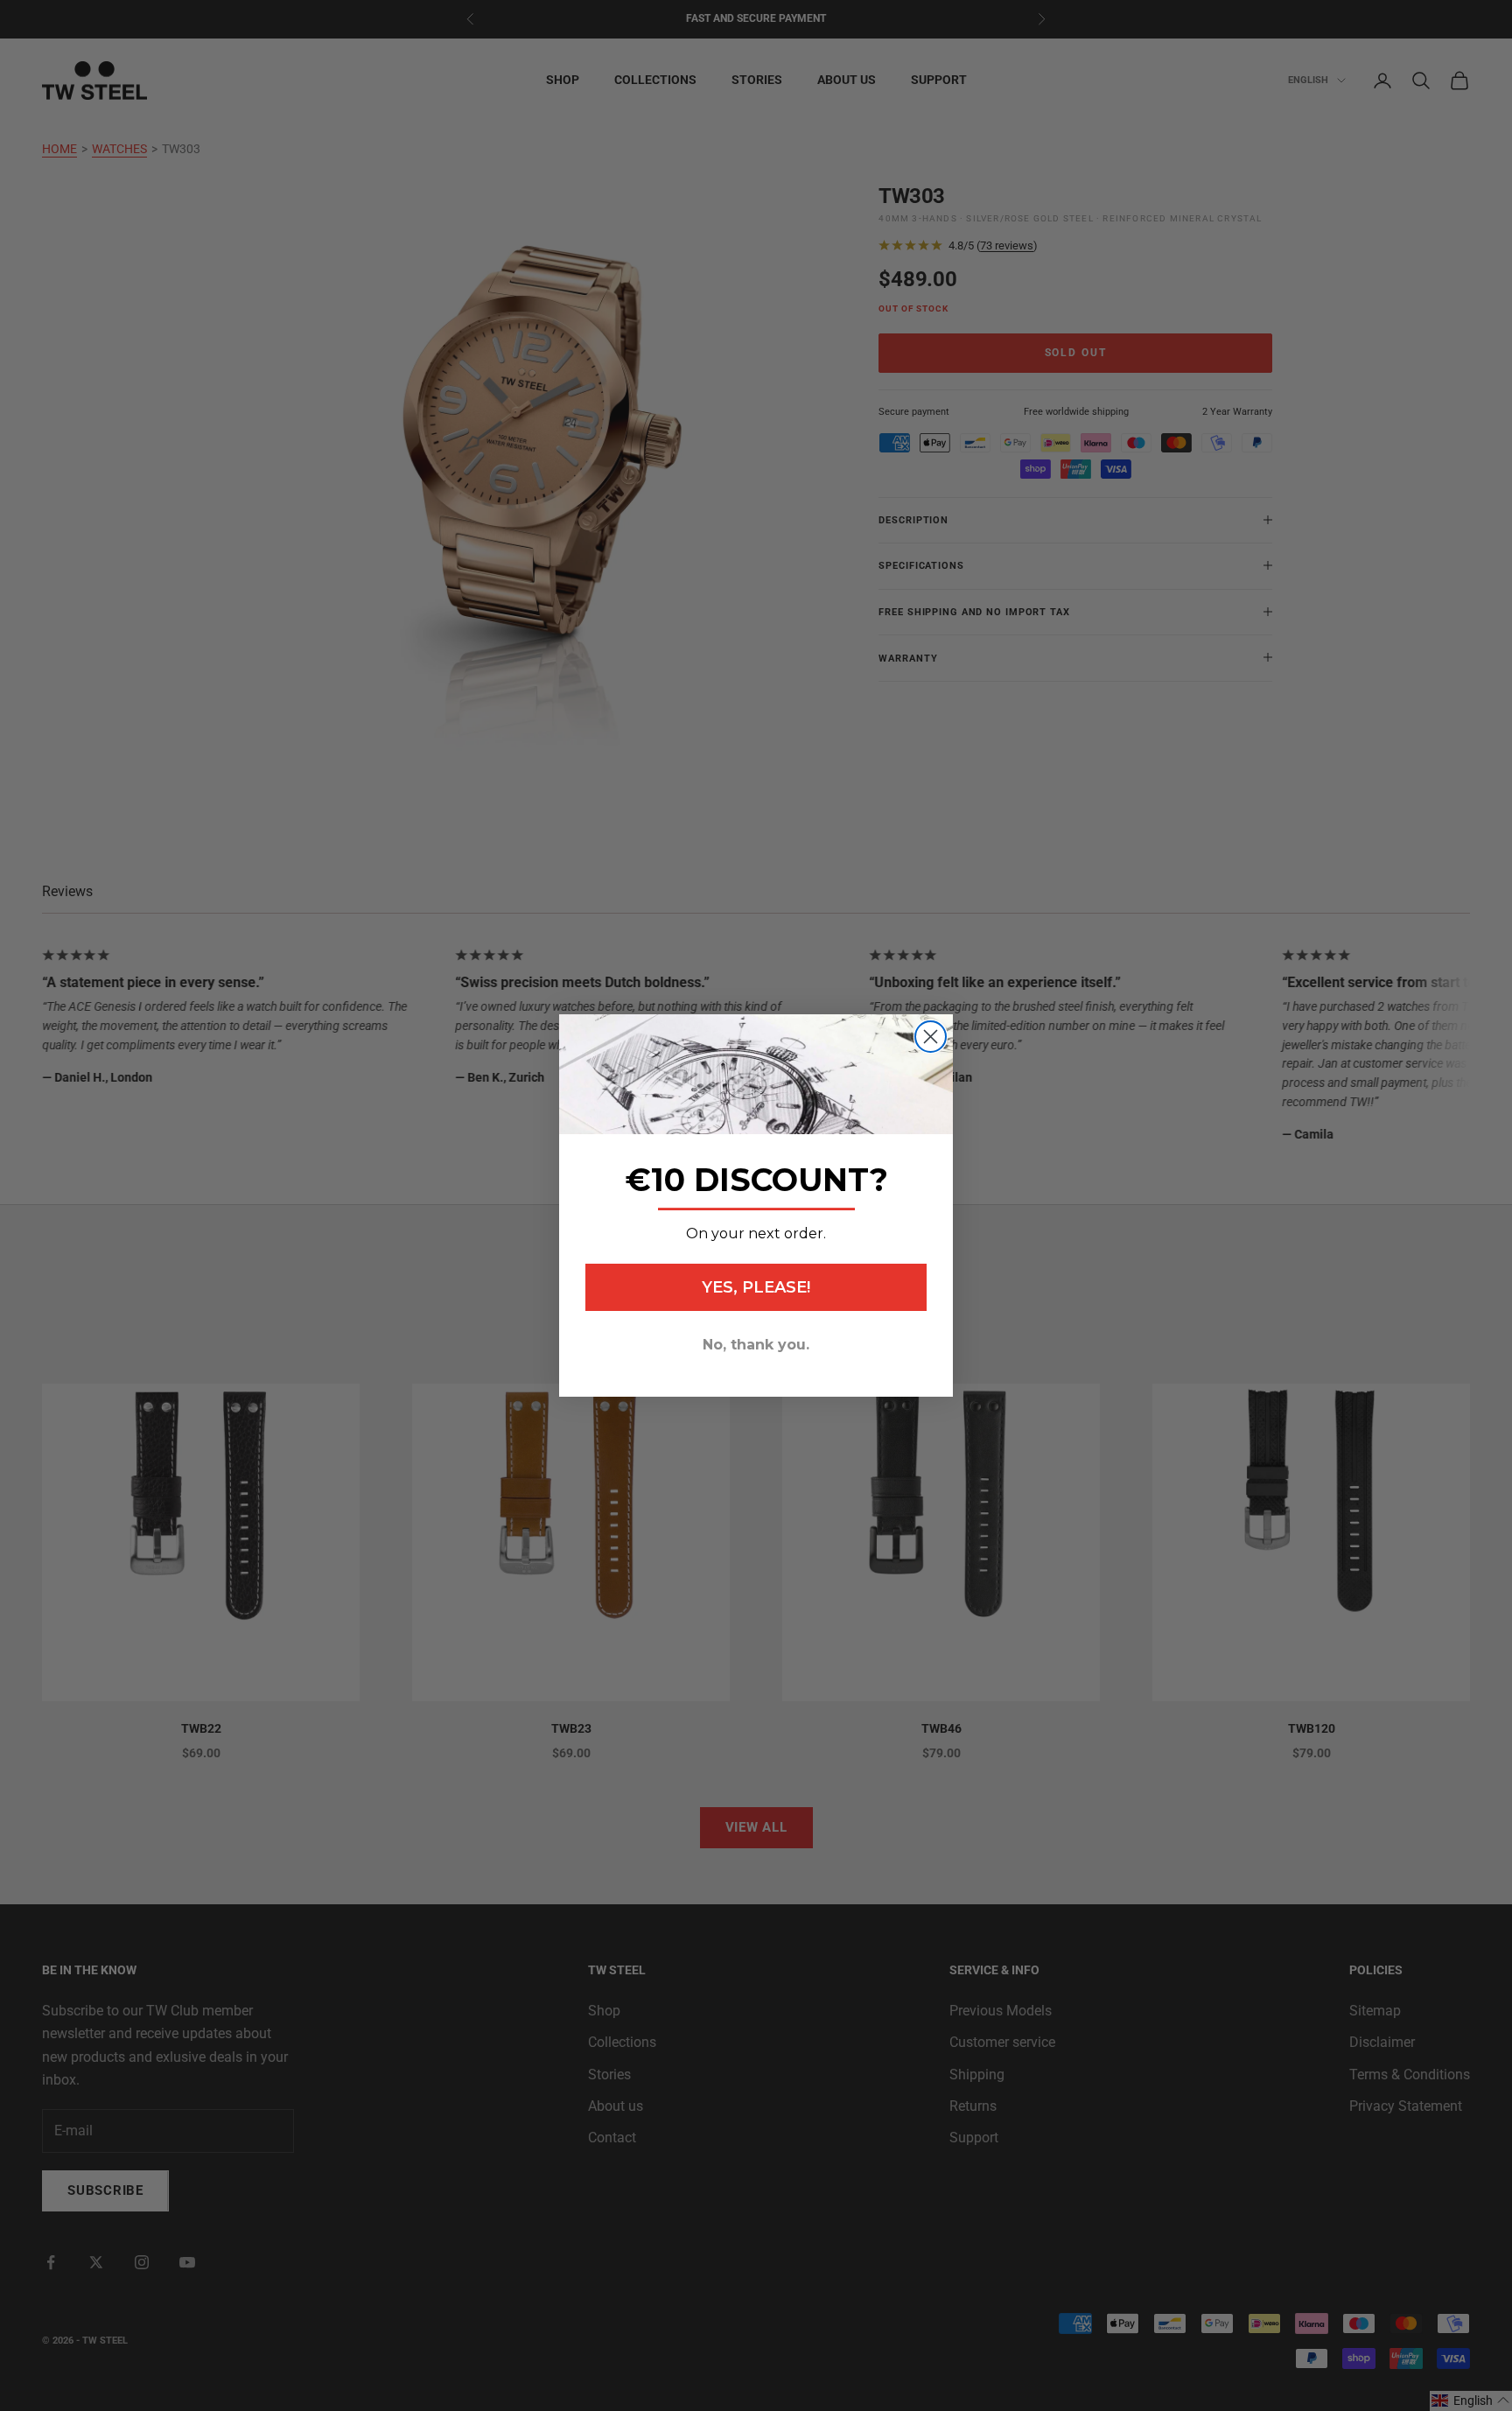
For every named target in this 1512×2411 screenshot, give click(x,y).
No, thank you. (756, 1345)
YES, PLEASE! (756, 1287)
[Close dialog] (931, 1037)
